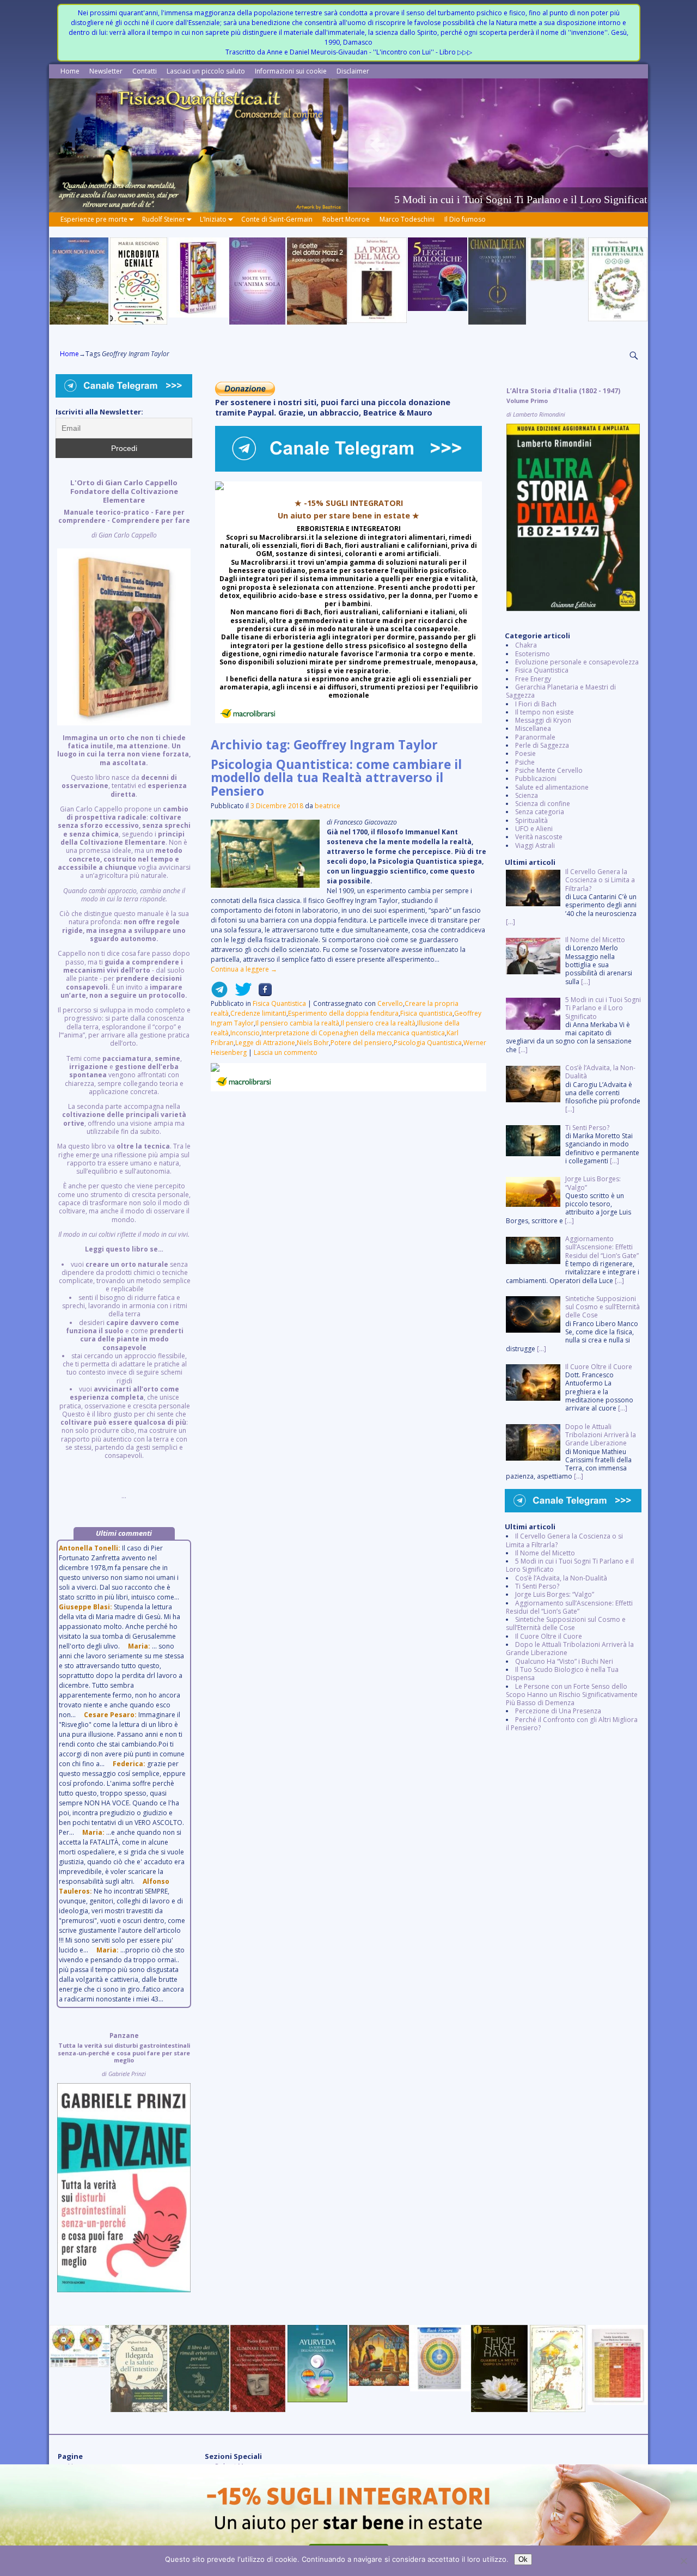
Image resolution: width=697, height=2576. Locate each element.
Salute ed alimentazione (552, 787)
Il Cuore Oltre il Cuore (549, 1636)
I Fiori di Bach (536, 704)
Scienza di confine (543, 804)
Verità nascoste (539, 837)
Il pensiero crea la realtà (378, 1023)
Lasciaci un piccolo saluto (206, 71)
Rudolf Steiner (164, 219)
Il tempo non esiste (545, 712)
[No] (683, 2561)
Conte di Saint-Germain (277, 219)
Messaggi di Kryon (543, 720)
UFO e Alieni (534, 829)
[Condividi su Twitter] (240, 994)
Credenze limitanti (258, 1013)
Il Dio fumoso (465, 219)
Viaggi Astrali (535, 846)
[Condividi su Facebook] (262, 994)
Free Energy (533, 679)
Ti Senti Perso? (537, 1586)
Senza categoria (540, 812)
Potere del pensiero (361, 1043)
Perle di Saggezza (542, 745)
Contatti (145, 71)
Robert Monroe (346, 219)
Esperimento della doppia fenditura (343, 1013)
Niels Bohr (313, 1043)
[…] (510, 922)
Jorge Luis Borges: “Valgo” (555, 1594)
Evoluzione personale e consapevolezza (577, 662)
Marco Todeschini (407, 219)
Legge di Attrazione (265, 1043)
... (124, 989)
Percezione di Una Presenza (558, 1711)
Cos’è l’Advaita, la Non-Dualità (561, 1578)
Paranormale (535, 737)
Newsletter (106, 71)
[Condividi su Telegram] (219, 994)
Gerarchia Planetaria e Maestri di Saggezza (561, 691)
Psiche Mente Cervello (549, 770)
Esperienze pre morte (94, 219)
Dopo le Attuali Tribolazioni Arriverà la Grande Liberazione (570, 1649)
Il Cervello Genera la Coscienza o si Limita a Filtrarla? (564, 1540)
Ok (523, 2559)
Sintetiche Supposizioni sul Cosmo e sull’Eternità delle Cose (566, 1623)
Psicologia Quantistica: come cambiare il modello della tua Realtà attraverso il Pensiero (336, 778)
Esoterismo (533, 654)
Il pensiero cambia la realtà (297, 1023)
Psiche (525, 762)
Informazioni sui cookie (291, 71)
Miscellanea (533, 728)
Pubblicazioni (536, 779)
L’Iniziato (213, 219)
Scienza (527, 795)
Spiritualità (531, 820)
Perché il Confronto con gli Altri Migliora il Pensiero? (572, 1724)
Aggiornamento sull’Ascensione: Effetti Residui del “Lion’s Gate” (569, 1607)
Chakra (526, 645)
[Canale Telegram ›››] (348, 469)
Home (70, 71)
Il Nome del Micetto (545, 1553)
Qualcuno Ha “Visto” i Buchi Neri (564, 1661)
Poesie (525, 753)
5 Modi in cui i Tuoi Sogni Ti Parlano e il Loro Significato (570, 1565)
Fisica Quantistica (279, 1003)
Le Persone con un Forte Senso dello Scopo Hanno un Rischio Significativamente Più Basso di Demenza (572, 1695)
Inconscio (245, 1033)
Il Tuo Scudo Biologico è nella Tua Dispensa (562, 1674)
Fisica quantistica (426, 1013)
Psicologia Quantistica (428, 1043)
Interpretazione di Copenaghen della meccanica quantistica (353, 1033)
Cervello (390, 1003)
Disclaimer (353, 71)
